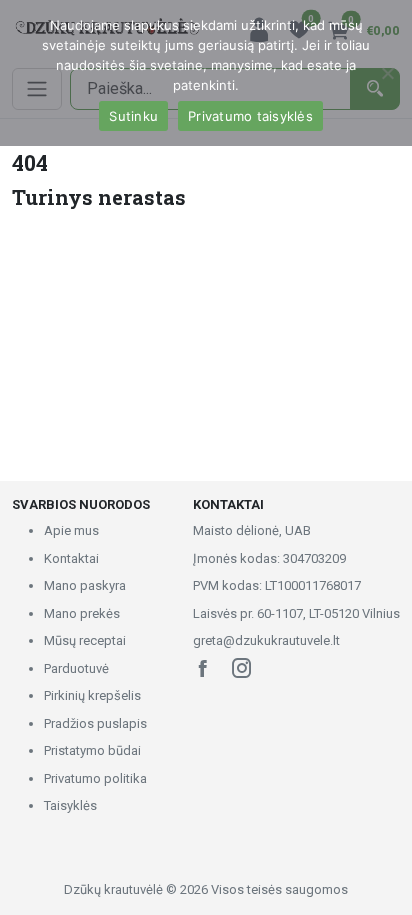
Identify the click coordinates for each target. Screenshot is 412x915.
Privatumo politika (95, 778)
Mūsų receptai (85, 640)
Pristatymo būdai (92, 750)
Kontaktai (71, 558)
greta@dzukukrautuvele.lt (266, 640)
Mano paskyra (85, 585)
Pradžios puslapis (95, 723)
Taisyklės (70, 805)
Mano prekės (82, 613)
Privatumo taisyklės (250, 116)
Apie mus (71, 530)
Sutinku (133, 116)
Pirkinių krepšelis (92, 695)
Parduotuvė (76, 668)
